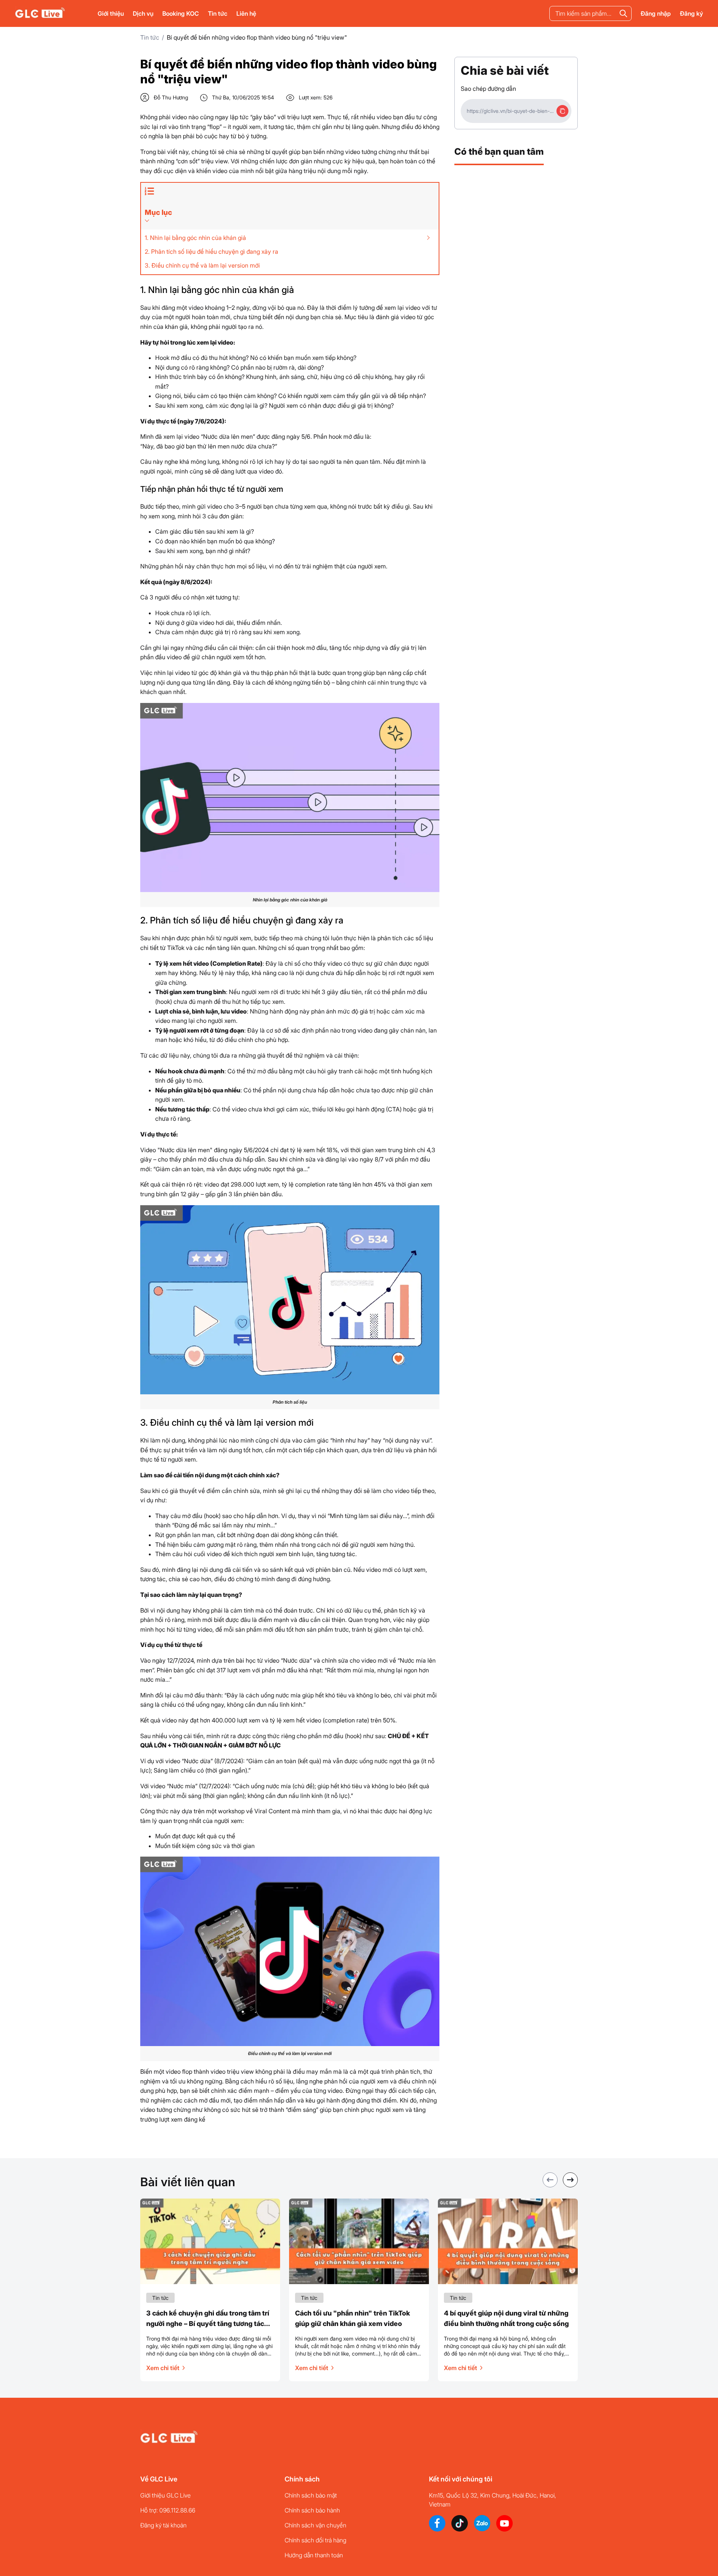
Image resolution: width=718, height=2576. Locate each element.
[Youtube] (504, 2523)
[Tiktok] (460, 2523)
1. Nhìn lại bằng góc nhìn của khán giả (195, 238)
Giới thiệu (111, 13)
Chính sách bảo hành (312, 2510)
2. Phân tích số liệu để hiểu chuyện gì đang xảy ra (211, 252)
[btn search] (623, 13)
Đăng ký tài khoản (163, 2525)
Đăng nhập (656, 13)
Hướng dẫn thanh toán (314, 2555)
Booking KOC (181, 13)
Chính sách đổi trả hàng (315, 2540)
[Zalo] (482, 2523)
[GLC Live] (40, 13)
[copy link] (562, 111)
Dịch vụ (143, 13)
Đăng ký (691, 13)
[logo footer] (169, 2438)
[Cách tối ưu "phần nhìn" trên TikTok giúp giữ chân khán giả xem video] (359, 2241)
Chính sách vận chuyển (315, 2525)
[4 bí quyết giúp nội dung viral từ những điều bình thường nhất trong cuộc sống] (508, 2241)
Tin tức (218, 13)
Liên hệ (246, 13)
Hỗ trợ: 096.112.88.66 (168, 2510)
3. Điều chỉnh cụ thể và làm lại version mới (202, 265)
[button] (570, 2180)
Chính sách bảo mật (311, 2495)
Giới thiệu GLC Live (165, 2495)
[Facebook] (437, 2523)
